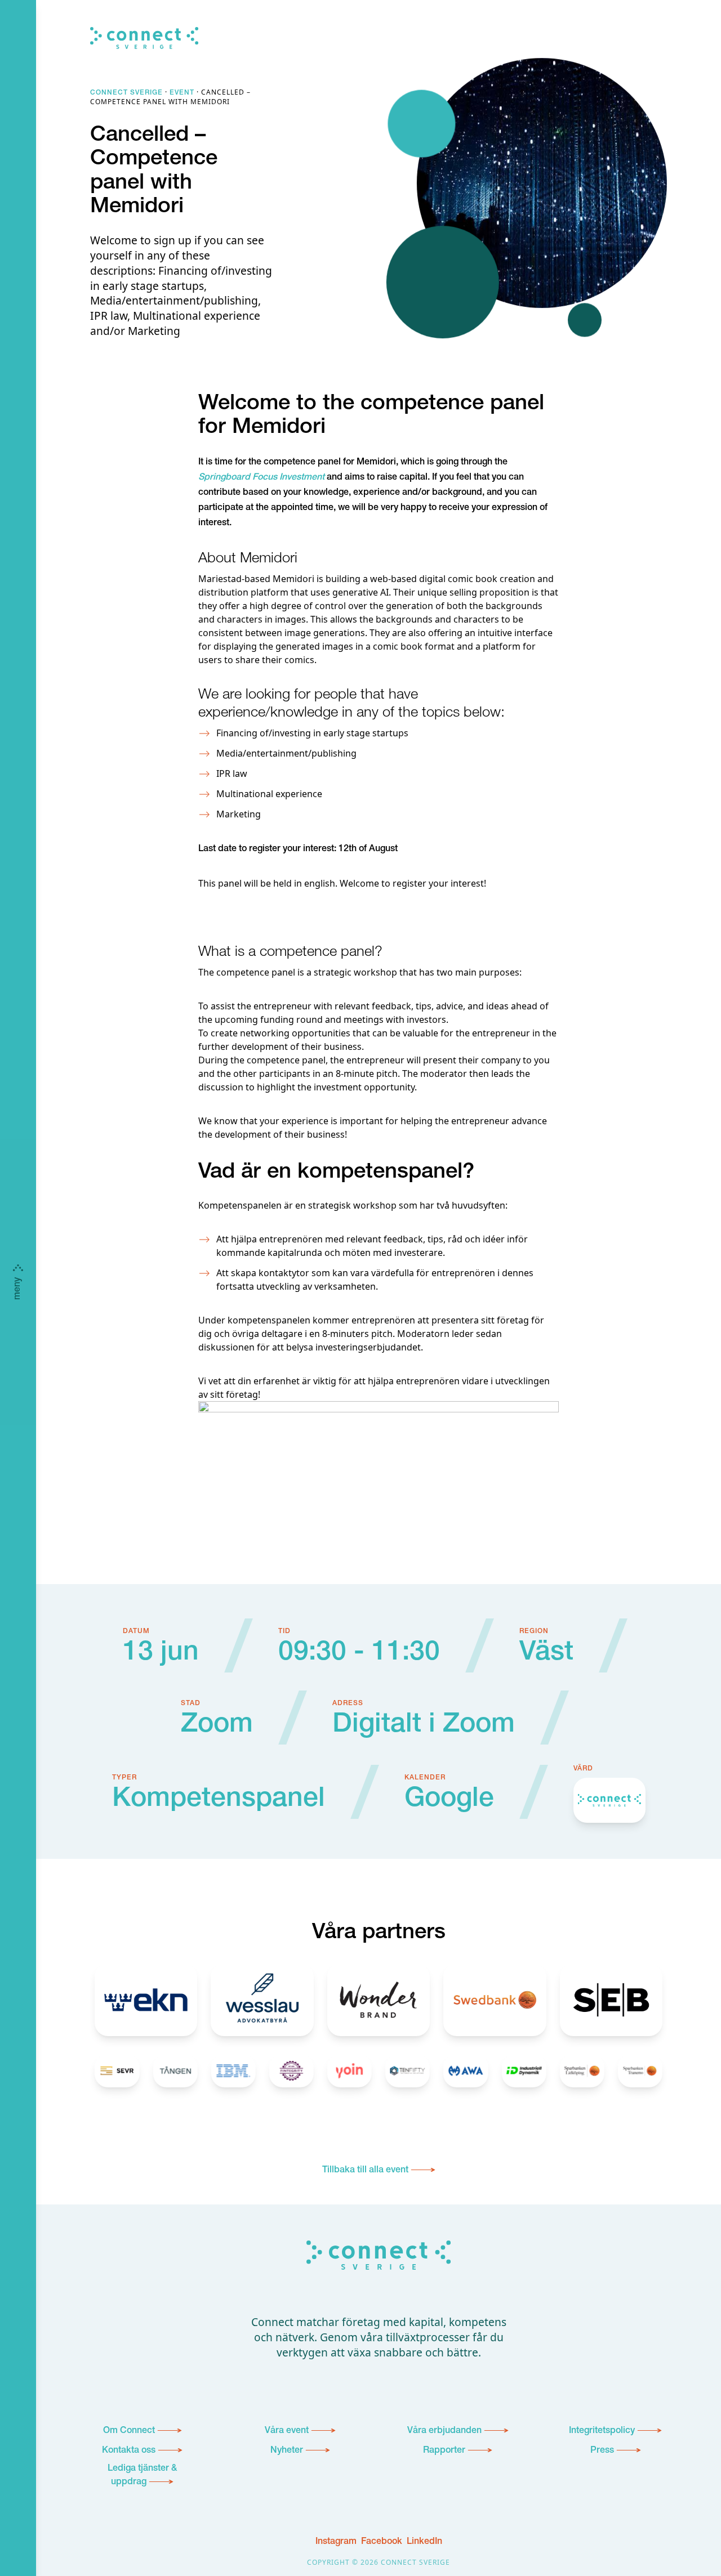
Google (449, 1800)
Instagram (336, 2542)
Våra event (287, 2431)
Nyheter (287, 2451)
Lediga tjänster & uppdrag (142, 2476)
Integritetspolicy (602, 2431)
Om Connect (129, 2431)
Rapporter (444, 2451)
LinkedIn (424, 2542)
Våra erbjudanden (444, 2431)
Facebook (382, 2542)
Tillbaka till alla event (365, 2171)
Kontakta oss (129, 2451)
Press (602, 2451)
